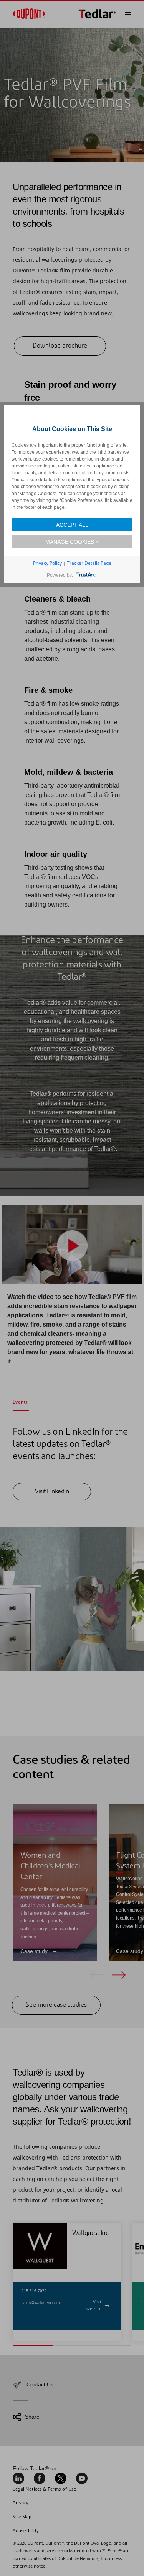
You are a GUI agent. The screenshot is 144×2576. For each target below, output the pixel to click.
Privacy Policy (47, 563)
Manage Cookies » (72, 542)
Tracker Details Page (89, 563)
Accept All (72, 525)
